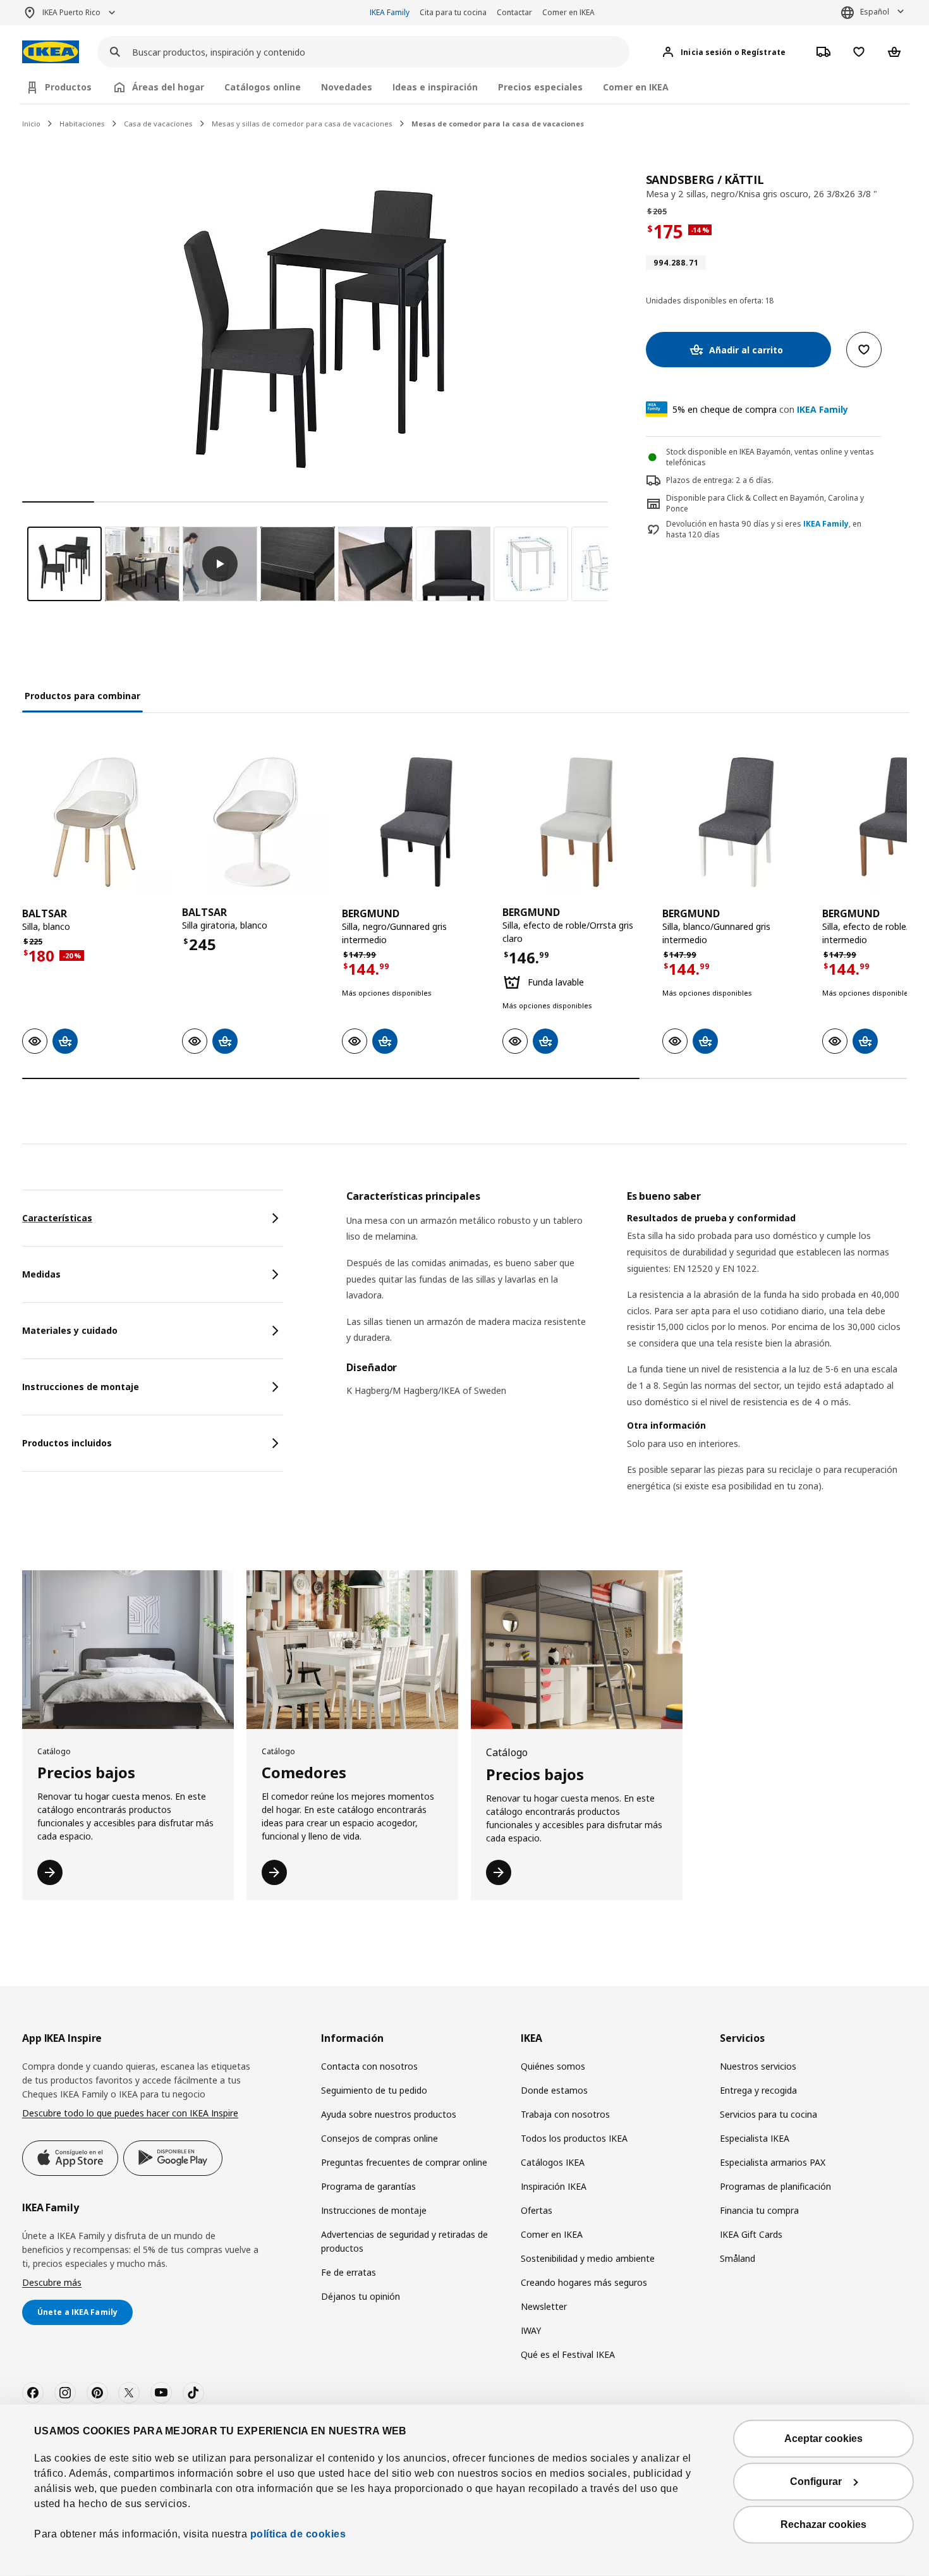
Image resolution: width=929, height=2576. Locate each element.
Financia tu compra (759, 2210)
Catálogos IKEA (553, 2162)
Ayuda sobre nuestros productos (389, 2114)
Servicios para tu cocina (768, 2114)
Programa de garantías (368, 2186)
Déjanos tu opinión (361, 2296)
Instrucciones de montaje (374, 2210)
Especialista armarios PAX (773, 2162)
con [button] (760, 409)
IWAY (531, 2330)
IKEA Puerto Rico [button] (71, 12)
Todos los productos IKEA (574, 2138)
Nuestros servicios (758, 2066)
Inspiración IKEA (554, 2186)
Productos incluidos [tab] (67, 1443)
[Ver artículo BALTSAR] (96, 822)
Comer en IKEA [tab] (636, 87)
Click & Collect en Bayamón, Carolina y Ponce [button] (765, 503)
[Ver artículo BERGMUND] (416, 822)
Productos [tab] (68, 87)
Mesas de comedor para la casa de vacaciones (498, 124)
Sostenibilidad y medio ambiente (588, 2258)
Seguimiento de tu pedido (374, 2090)
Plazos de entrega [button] (699, 480)
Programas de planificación (775, 2186)
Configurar (816, 2481)
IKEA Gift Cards (751, 2234)
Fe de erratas (349, 2272)
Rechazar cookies (823, 2524)
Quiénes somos (553, 2066)
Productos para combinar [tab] (82, 696)
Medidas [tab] (41, 1274)
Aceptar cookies (823, 2439)
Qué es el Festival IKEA (568, 2354)
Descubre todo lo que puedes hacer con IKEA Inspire (130, 2113)
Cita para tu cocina (453, 12)
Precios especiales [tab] (540, 87)
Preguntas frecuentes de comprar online (404, 2162)
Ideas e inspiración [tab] (435, 87)
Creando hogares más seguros (584, 2282)
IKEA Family (390, 12)
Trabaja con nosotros (565, 2114)
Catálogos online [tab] (263, 87)
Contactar (514, 12)
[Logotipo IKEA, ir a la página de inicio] (51, 52)
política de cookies (296, 2534)
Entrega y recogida (758, 2090)
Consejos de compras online (379, 2138)
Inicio (31, 124)
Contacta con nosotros (369, 2066)
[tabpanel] (627, 1357)
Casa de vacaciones (158, 124)
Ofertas (537, 2210)
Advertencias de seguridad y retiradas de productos (404, 2241)
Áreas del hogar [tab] (168, 87)
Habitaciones (82, 124)
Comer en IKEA (568, 12)
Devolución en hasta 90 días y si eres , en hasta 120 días (764, 529)
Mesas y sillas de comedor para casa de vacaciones (302, 124)
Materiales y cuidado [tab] (70, 1330)
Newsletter (544, 2306)
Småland (738, 2258)
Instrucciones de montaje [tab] (81, 1387)
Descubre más (52, 2282)
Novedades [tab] (347, 87)
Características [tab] (57, 1218)
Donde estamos (554, 2090)
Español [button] (875, 12)
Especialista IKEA (755, 2138)
